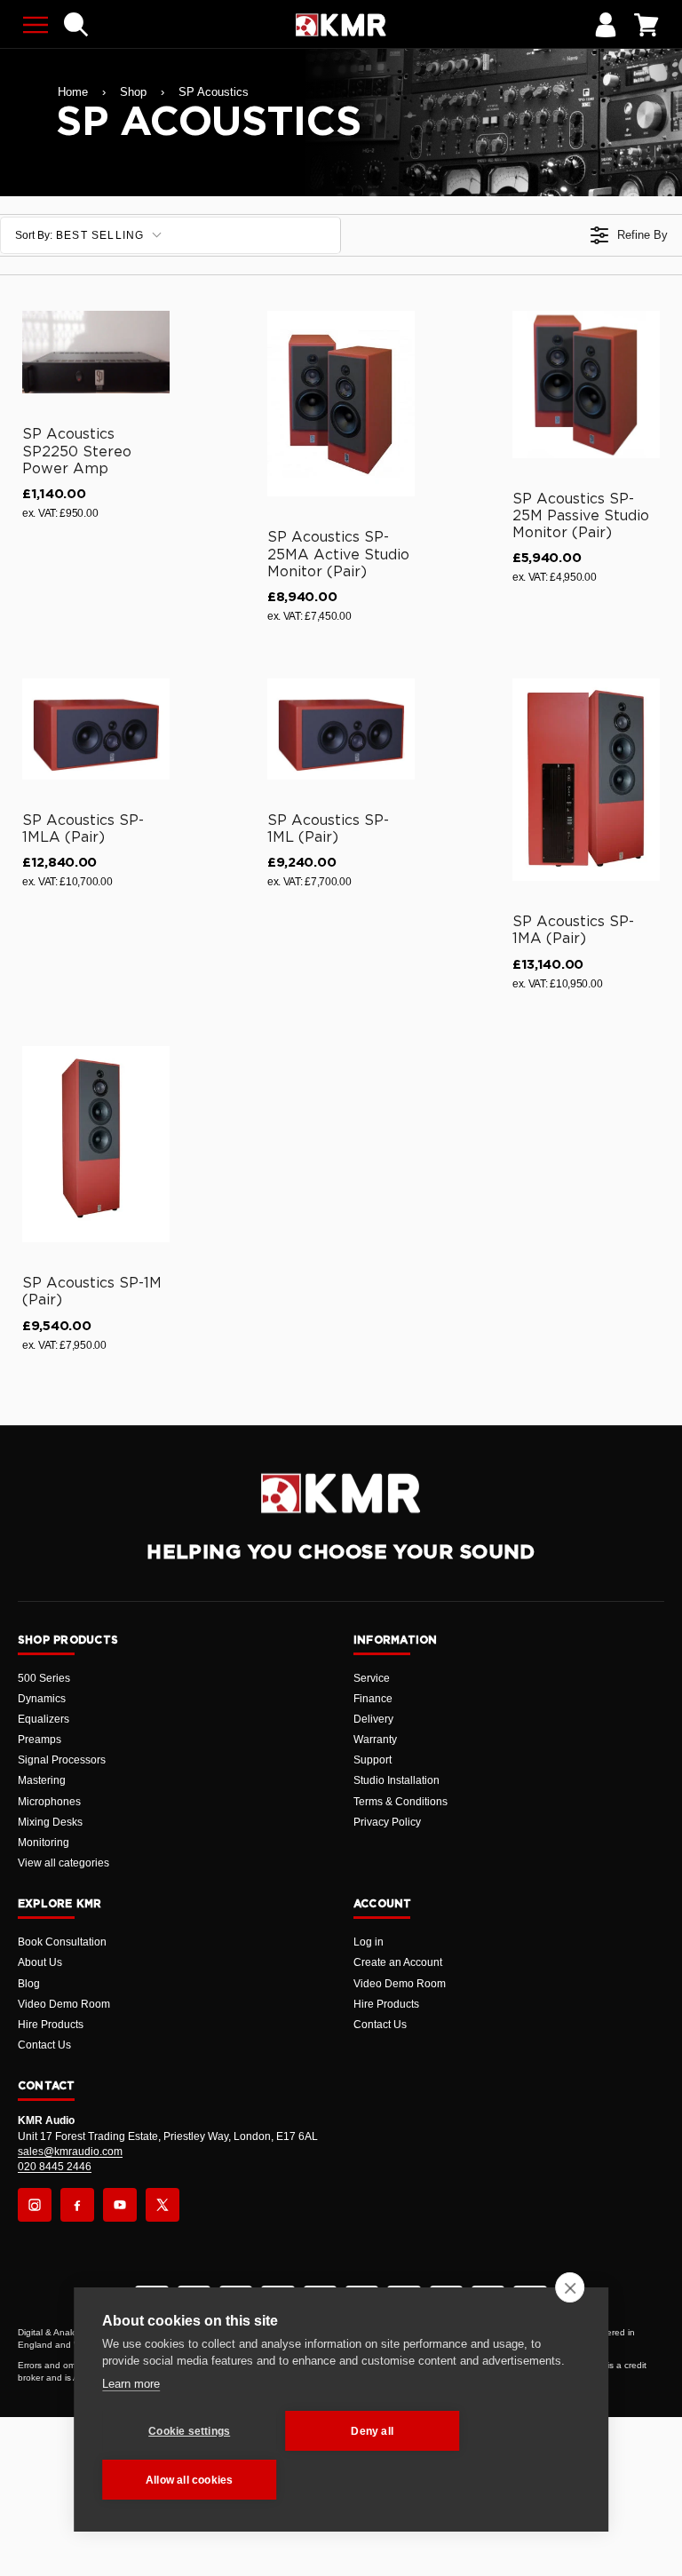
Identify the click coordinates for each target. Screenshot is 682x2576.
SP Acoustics (214, 92)
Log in (369, 1942)
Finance (373, 1699)
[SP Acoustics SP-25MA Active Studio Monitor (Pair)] (341, 404)
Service (372, 1678)
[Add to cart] (148, 376)
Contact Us (44, 2045)
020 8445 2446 (55, 2167)
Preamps (40, 1740)
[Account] (606, 25)
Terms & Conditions (400, 1802)
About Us (40, 1962)
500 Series (44, 1678)
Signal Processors (62, 1760)
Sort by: (80, 235)
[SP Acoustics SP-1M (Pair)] (96, 1144)
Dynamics (42, 1699)
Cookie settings (189, 2431)
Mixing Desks (50, 1822)
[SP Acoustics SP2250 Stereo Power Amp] (96, 353)
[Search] (76, 25)
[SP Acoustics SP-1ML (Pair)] (341, 729)
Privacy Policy (387, 1822)
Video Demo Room (64, 2004)
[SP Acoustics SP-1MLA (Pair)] (96, 729)
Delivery (373, 1719)
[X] (163, 2205)
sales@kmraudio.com (70, 2152)
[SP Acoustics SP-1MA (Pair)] (586, 780)
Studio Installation (397, 1780)
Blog (29, 1984)
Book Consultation (62, 1942)
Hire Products (51, 2025)
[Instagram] (35, 2205)
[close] (570, 2287)
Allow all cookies (189, 2480)
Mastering (42, 1780)
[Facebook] (77, 2205)
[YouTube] (120, 2205)
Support (373, 1760)
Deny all (372, 2431)
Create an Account (398, 1962)
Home (73, 92)
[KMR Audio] (341, 25)
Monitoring (44, 1843)
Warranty (375, 1740)
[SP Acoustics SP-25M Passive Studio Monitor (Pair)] (586, 384)
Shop (133, 92)
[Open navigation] (36, 25)
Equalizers (44, 1719)
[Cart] (646, 25)
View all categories (63, 1863)
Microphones (49, 1802)
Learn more (131, 2384)
